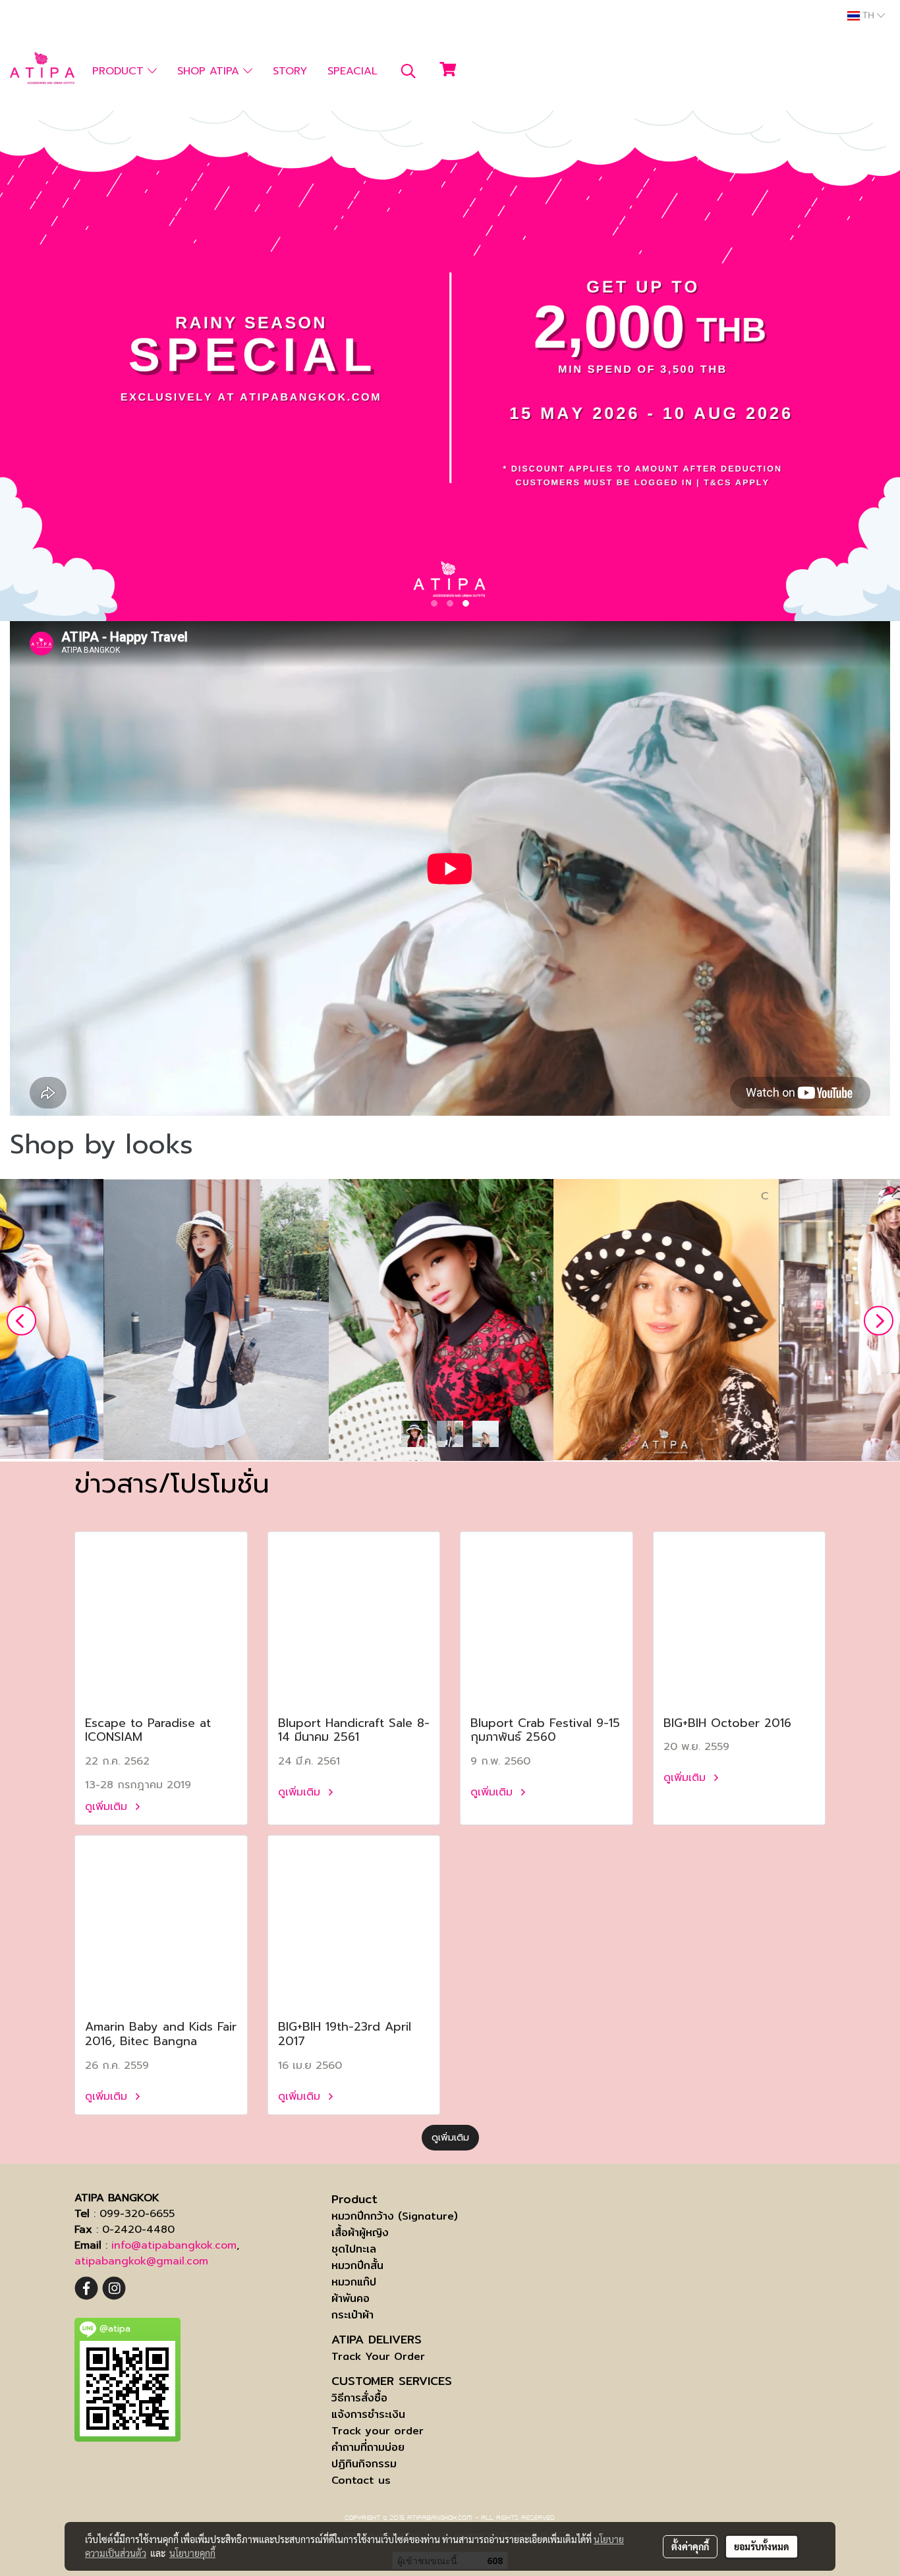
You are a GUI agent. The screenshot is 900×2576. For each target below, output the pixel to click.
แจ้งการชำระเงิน (368, 2414)
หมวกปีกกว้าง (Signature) (395, 2216)
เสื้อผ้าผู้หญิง (360, 2233)
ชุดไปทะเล (354, 2249)
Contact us (361, 2480)
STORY (290, 71)
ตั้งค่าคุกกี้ (690, 2546)
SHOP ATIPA (210, 71)
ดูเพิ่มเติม (108, 1807)
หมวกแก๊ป (354, 2282)
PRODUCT (120, 71)
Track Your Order (378, 2356)
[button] (408, 71)
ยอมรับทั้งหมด (762, 2546)
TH (868, 16)
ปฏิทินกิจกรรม (364, 2464)
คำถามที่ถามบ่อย (368, 2447)
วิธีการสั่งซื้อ (359, 2398)
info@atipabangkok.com (174, 2245)
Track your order (378, 2431)
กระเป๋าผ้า (352, 2315)
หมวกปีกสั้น (357, 2265)
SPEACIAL (352, 71)
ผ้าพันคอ (351, 2298)
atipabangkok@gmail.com (141, 2261)
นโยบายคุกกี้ (192, 2553)
